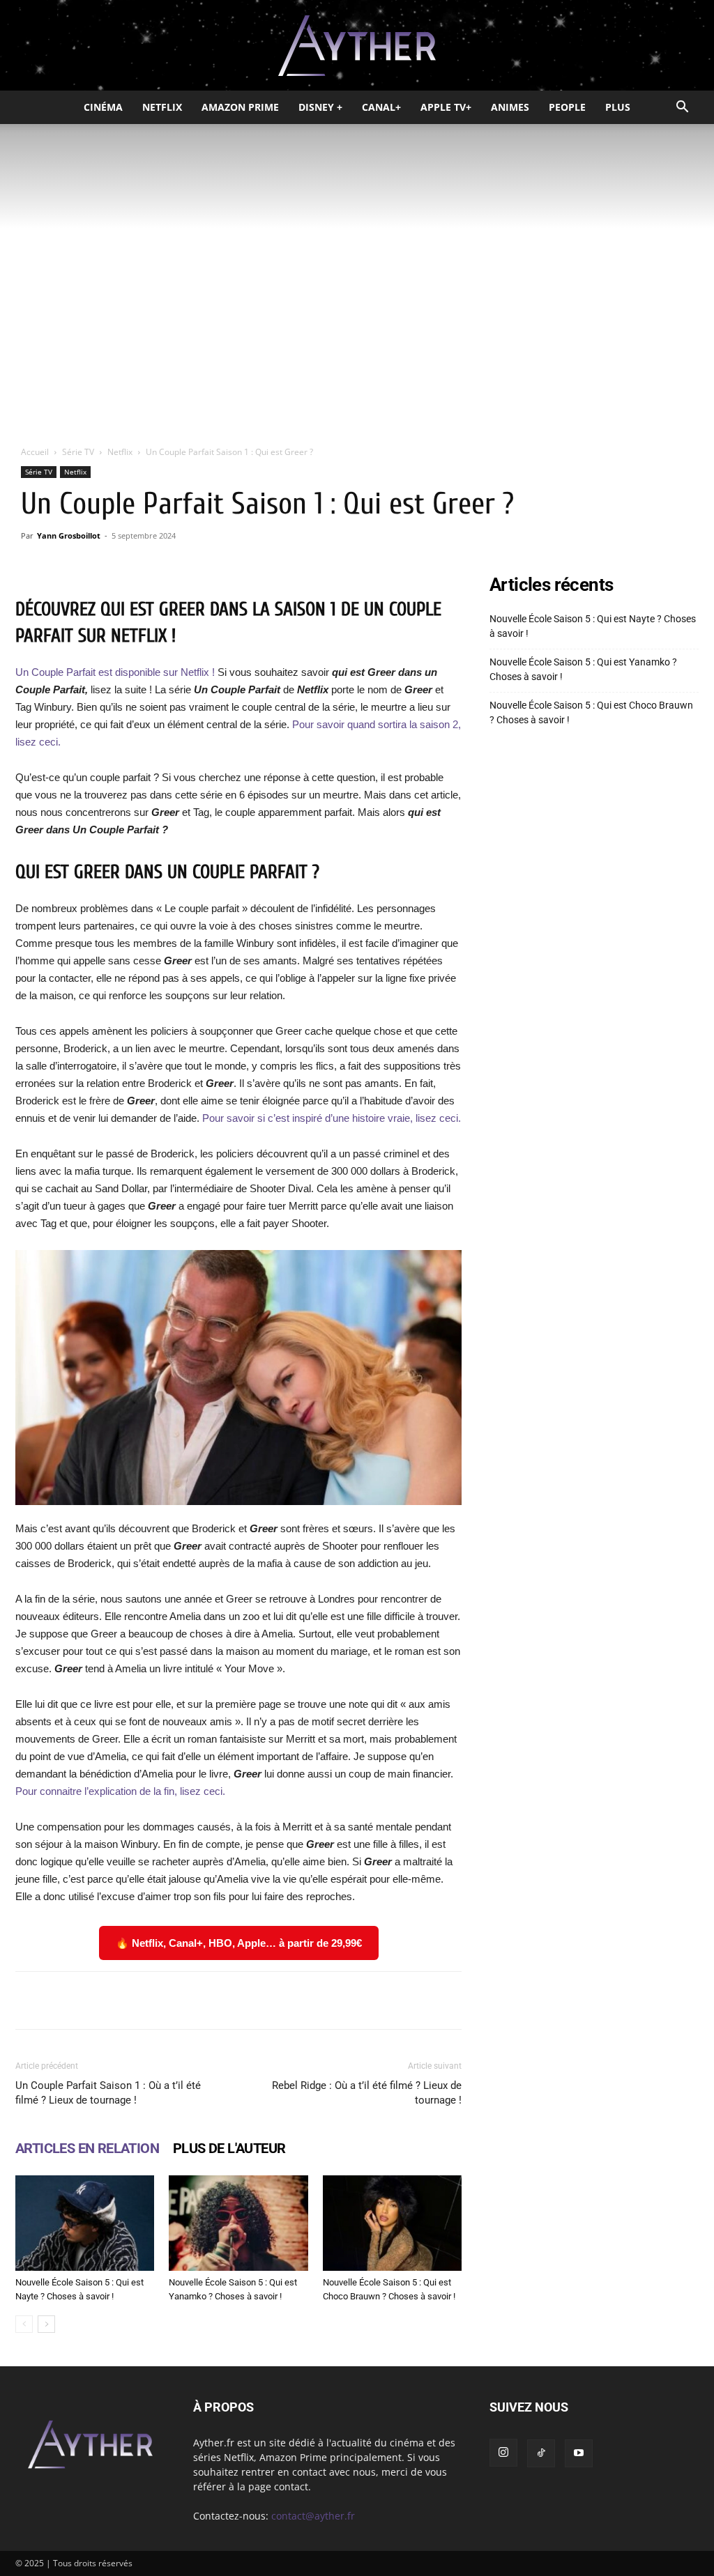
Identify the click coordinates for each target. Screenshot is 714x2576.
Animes (510, 107)
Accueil (35, 452)
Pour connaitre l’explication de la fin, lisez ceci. (120, 1791)
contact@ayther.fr (313, 2516)
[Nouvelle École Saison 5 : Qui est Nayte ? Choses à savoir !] (85, 2223)
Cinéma (103, 107)
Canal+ (381, 107)
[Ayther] (357, 46)
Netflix (162, 107)
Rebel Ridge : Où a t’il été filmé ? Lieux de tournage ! (367, 2093)
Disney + (320, 107)
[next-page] (46, 2324)
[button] (682, 108)
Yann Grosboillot (69, 535)
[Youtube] (579, 2453)
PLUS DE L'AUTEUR (229, 2148)
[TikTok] (541, 2453)
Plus (618, 107)
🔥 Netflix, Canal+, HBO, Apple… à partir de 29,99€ (239, 1943)
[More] (435, 2000)
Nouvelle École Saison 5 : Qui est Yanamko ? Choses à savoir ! (583, 669)
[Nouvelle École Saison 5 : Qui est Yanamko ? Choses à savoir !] (238, 2223)
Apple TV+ (446, 107)
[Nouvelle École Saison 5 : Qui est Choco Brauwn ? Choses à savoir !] (392, 2223)
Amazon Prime (240, 107)
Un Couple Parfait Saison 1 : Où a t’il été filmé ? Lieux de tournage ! (108, 2093)
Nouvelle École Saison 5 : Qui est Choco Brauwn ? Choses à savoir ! (591, 712)
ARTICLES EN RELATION (87, 2148)
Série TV (78, 452)
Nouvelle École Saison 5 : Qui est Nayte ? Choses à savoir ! (593, 626)
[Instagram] (503, 2453)
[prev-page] (24, 2324)
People (567, 107)
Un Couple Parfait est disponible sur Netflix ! (115, 672)
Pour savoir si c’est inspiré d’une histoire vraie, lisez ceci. (332, 1118)
